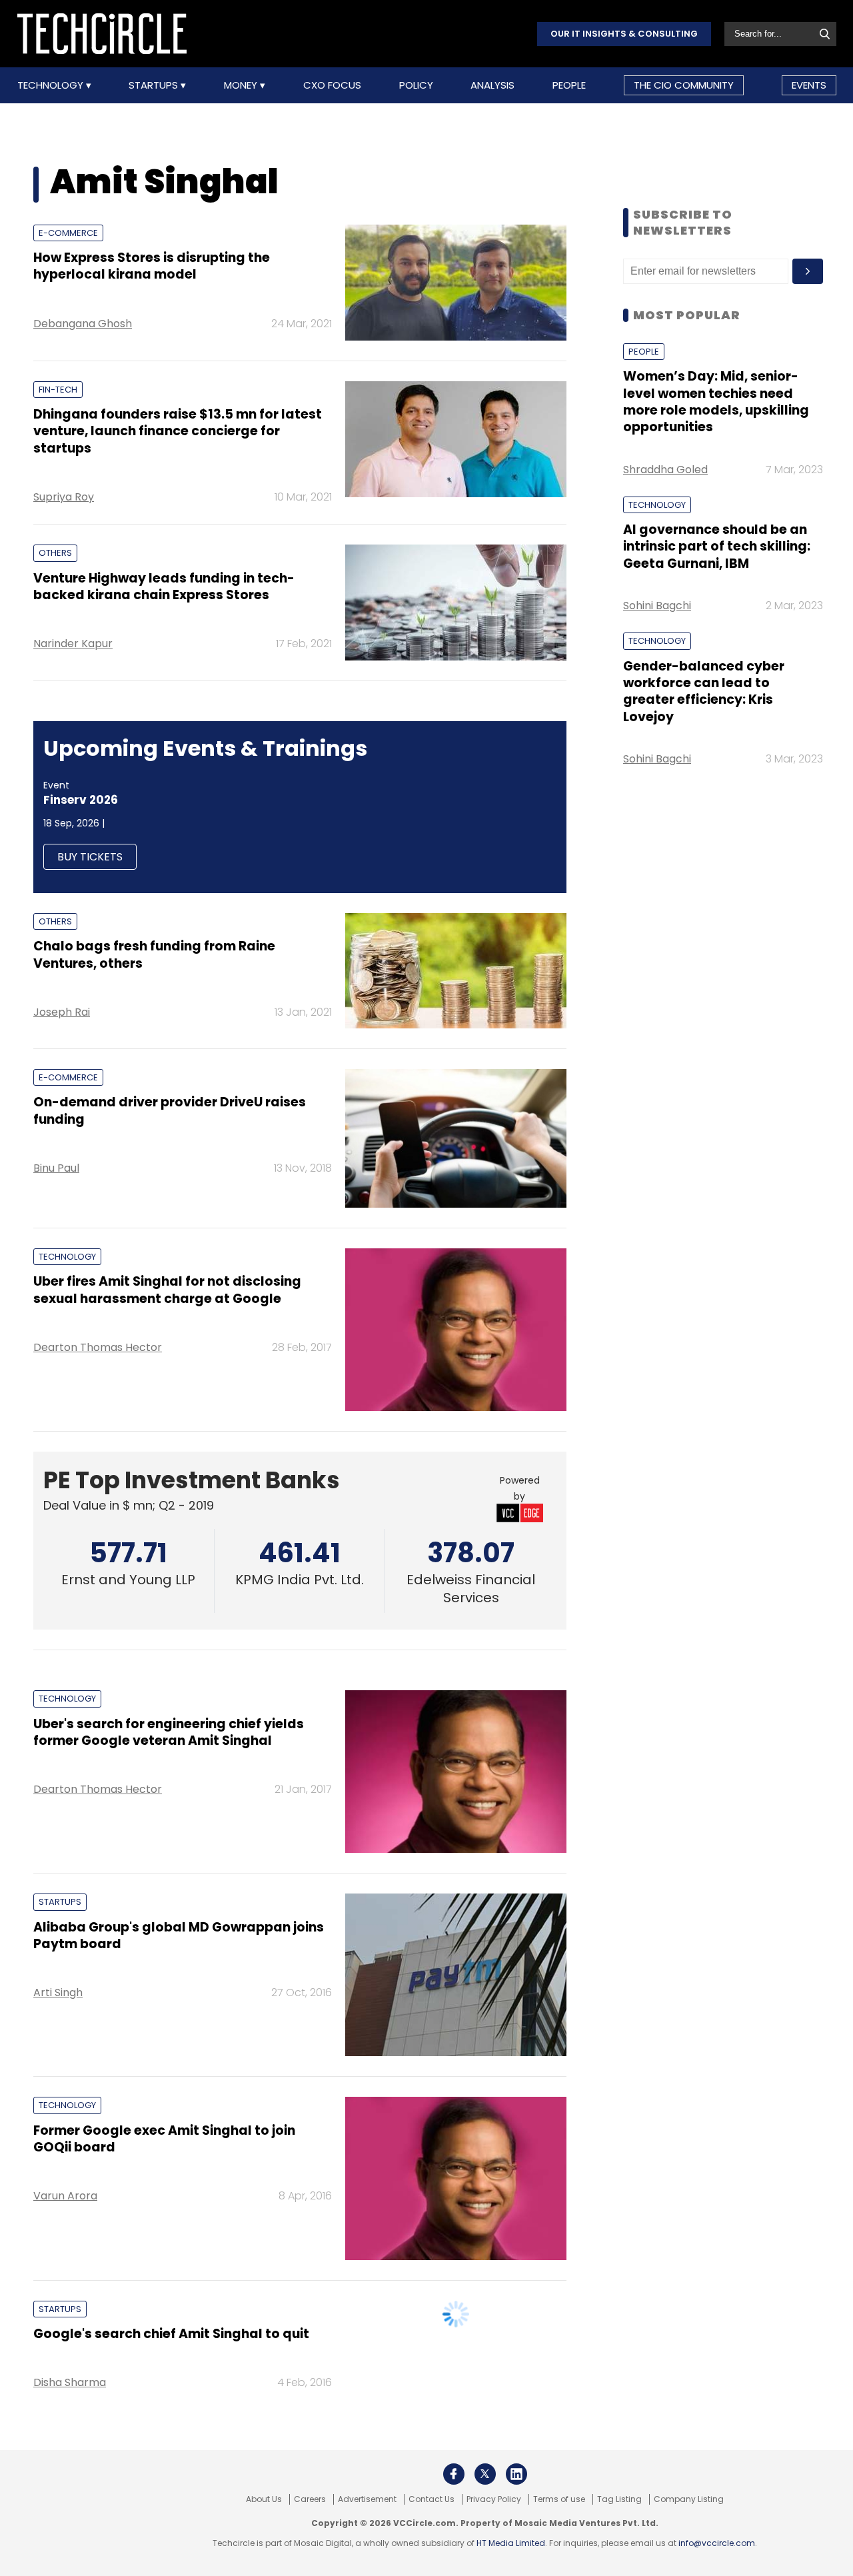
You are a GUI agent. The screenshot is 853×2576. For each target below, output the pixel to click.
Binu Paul (56, 1168)
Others (55, 553)
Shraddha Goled (665, 470)
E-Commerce (68, 233)
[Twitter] (485, 2474)
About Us (264, 2499)
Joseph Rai (62, 1012)
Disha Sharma (70, 2382)
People (569, 85)
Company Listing (689, 2499)
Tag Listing (619, 2499)
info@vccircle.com (717, 2543)
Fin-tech (58, 390)
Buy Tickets (90, 857)
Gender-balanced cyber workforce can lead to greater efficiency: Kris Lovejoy (704, 691)
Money (242, 85)
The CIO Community (684, 85)
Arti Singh (58, 1992)
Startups (155, 85)
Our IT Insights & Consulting (624, 34)
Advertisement (367, 2499)
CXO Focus (332, 85)
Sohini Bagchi (657, 606)
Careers (310, 2499)
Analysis (492, 85)
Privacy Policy (494, 2499)
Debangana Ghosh (83, 324)
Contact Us (431, 2499)
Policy (416, 85)
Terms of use (559, 2499)
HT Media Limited (511, 2543)
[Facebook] (454, 2474)
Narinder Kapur (73, 644)
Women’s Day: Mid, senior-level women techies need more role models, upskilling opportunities (716, 402)
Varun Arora (65, 2196)
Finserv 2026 (81, 800)
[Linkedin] (516, 2474)
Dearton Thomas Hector (98, 1347)
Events (809, 85)
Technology (52, 85)
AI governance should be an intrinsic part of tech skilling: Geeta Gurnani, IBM (717, 547)
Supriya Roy (64, 497)
